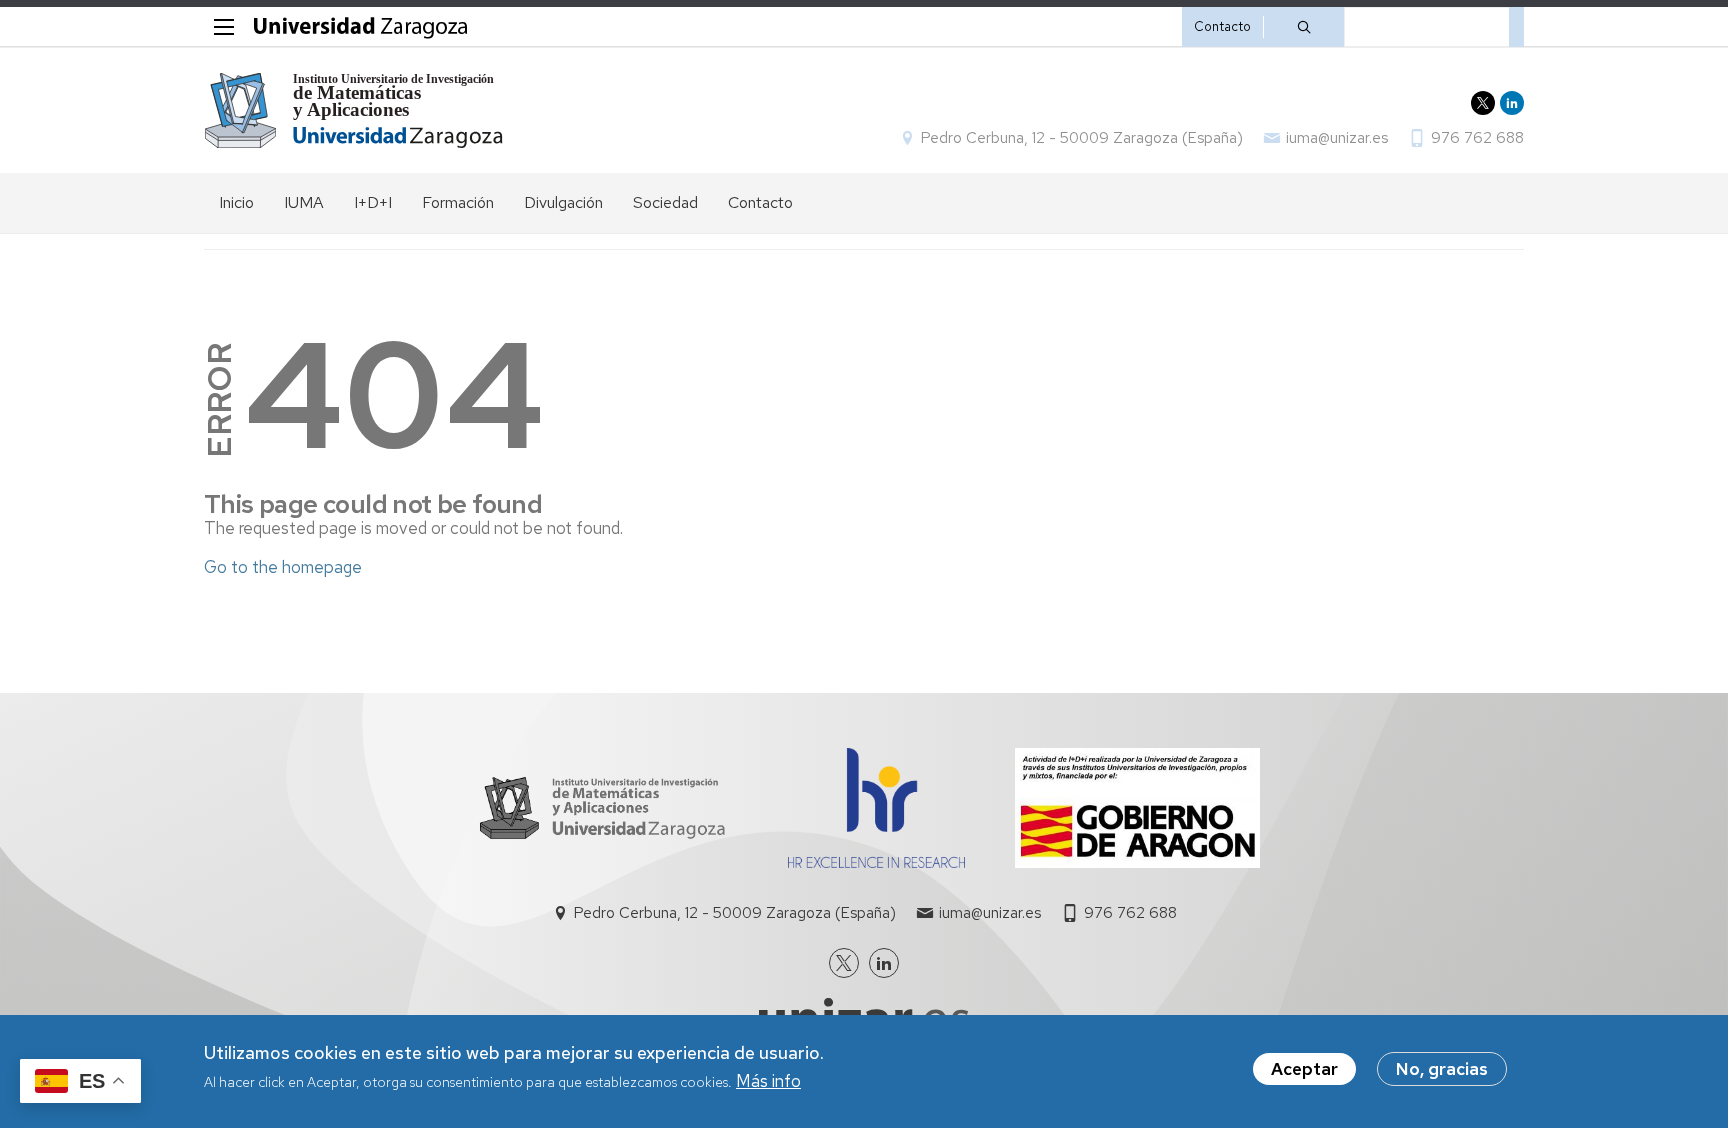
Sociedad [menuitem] (665, 202)
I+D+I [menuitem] (373, 202)
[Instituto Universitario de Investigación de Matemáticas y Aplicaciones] (354, 110)
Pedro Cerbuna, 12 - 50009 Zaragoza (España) (1082, 138)
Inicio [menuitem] (236, 202)
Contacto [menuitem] (760, 202)
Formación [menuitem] (458, 202)
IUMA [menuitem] (304, 202)
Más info (768, 1082)
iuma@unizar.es (1337, 138)
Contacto (1222, 26)
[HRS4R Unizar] (876, 862)
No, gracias (1442, 1069)
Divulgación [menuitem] (563, 202)
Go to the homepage (283, 567)
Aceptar (1304, 1069)
